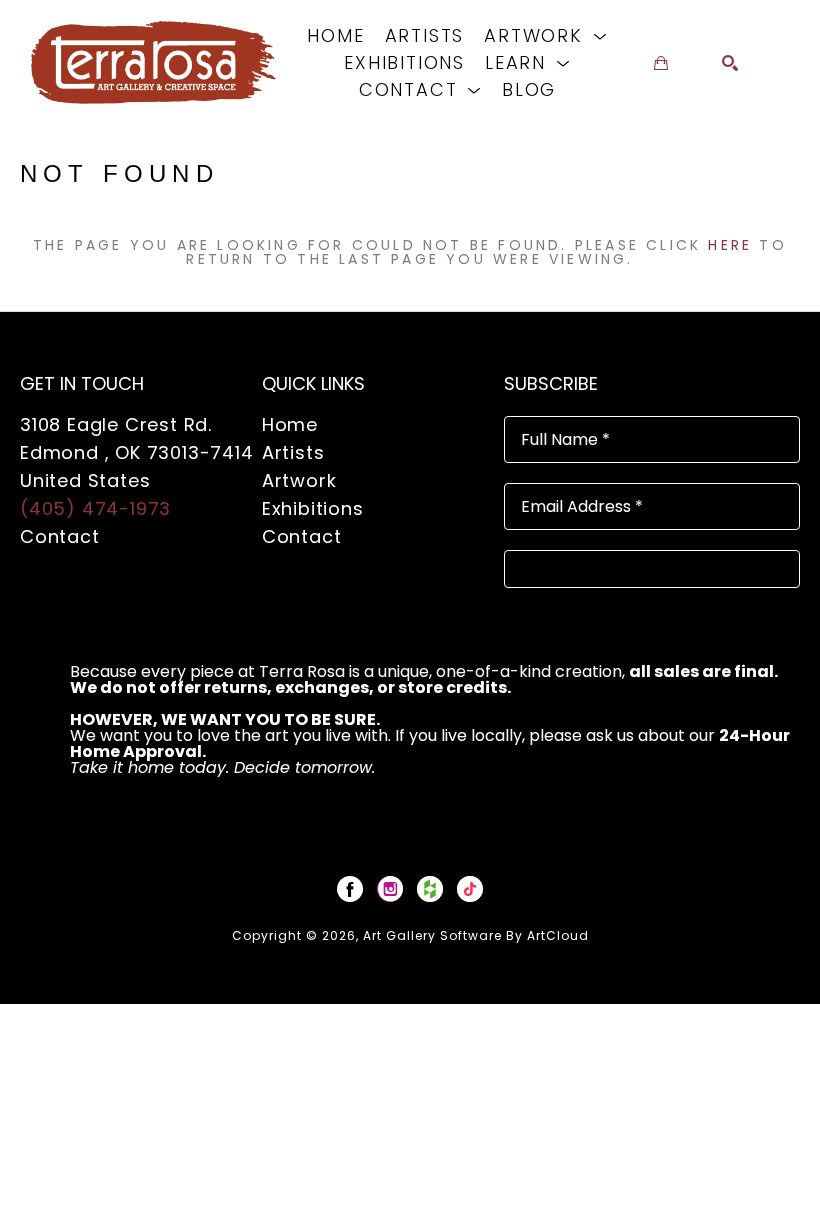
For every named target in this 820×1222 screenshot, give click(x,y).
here (730, 245)
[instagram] (390, 889)
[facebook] (350, 889)
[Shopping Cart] (661, 63)
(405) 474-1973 (95, 508)
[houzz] (430, 889)
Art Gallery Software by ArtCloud (476, 935)
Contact (60, 536)
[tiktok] (470, 889)
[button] (545, 35)
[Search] (730, 63)
